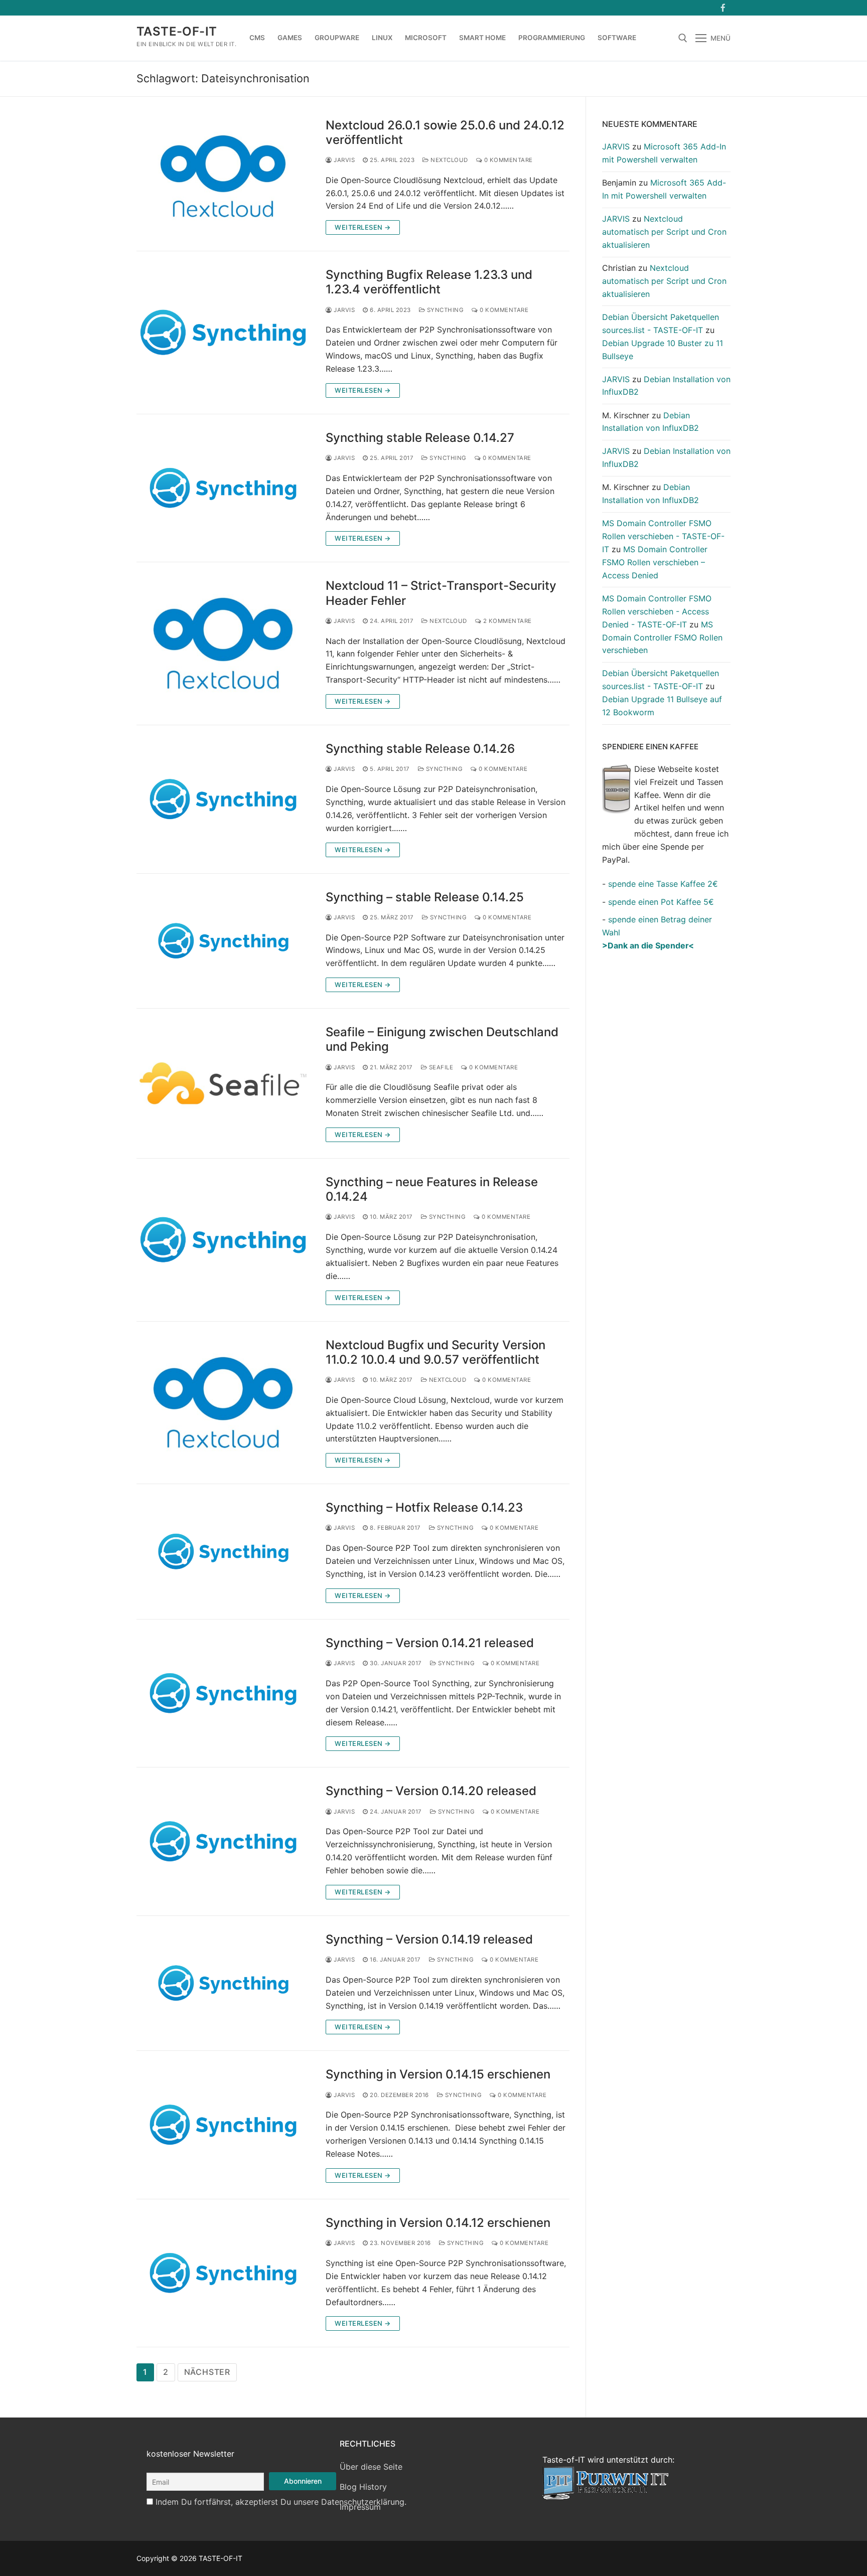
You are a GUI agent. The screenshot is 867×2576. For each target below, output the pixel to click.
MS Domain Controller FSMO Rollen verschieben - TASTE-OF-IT (663, 536)
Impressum (360, 2507)
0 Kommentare (508, 160)
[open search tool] (683, 38)
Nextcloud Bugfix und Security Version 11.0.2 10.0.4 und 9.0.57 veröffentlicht (436, 1352)
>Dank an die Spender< (648, 945)
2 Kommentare (507, 621)
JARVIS (343, 160)
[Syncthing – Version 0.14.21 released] (223, 1693)
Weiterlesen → (363, 227)
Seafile (440, 1067)
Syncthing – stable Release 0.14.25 (425, 897)
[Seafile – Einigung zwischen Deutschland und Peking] (223, 1083)
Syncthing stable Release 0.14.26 (420, 749)
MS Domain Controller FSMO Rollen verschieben (662, 637)
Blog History (363, 2487)
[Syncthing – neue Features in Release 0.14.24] (223, 1240)
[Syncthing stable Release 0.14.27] (223, 488)
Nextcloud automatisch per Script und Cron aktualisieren (664, 232)
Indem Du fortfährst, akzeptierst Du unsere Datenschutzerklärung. (281, 2502)
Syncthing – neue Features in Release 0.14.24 (432, 1189)
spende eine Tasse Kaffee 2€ (663, 884)
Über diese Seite (371, 2467)
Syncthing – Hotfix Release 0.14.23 (424, 1507)
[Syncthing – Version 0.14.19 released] (223, 1983)
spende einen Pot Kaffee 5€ (661, 902)
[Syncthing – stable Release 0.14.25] (223, 941)
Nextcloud (449, 160)
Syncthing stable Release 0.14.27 (420, 438)
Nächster (207, 2372)
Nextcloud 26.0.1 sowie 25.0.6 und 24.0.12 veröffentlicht (445, 132)
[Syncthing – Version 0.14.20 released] (223, 1841)
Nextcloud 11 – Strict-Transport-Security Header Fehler (441, 593)
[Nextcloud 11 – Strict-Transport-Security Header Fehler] (223, 643)
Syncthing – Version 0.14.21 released (430, 1643)
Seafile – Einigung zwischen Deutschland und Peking (442, 1039)
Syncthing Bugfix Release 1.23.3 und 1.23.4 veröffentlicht (429, 282)
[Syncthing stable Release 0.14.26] (223, 799)
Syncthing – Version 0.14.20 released (431, 1791)
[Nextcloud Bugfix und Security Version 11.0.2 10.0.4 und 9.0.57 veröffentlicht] (223, 1403)
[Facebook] (723, 8)
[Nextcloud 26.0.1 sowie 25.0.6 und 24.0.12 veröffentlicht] (223, 177)
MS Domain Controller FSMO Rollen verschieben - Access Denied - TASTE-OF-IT (657, 611)
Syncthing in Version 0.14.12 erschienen (438, 2223)
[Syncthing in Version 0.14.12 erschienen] (223, 2273)
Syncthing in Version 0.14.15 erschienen (438, 2074)
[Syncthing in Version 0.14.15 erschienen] (223, 2125)
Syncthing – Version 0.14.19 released (429, 1939)
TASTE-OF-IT (177, 31)
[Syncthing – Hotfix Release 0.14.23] (223, 1552)
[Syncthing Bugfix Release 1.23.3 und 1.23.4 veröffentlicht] (223, 333)
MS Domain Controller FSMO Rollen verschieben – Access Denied (655, 562)
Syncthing (444, 310)
